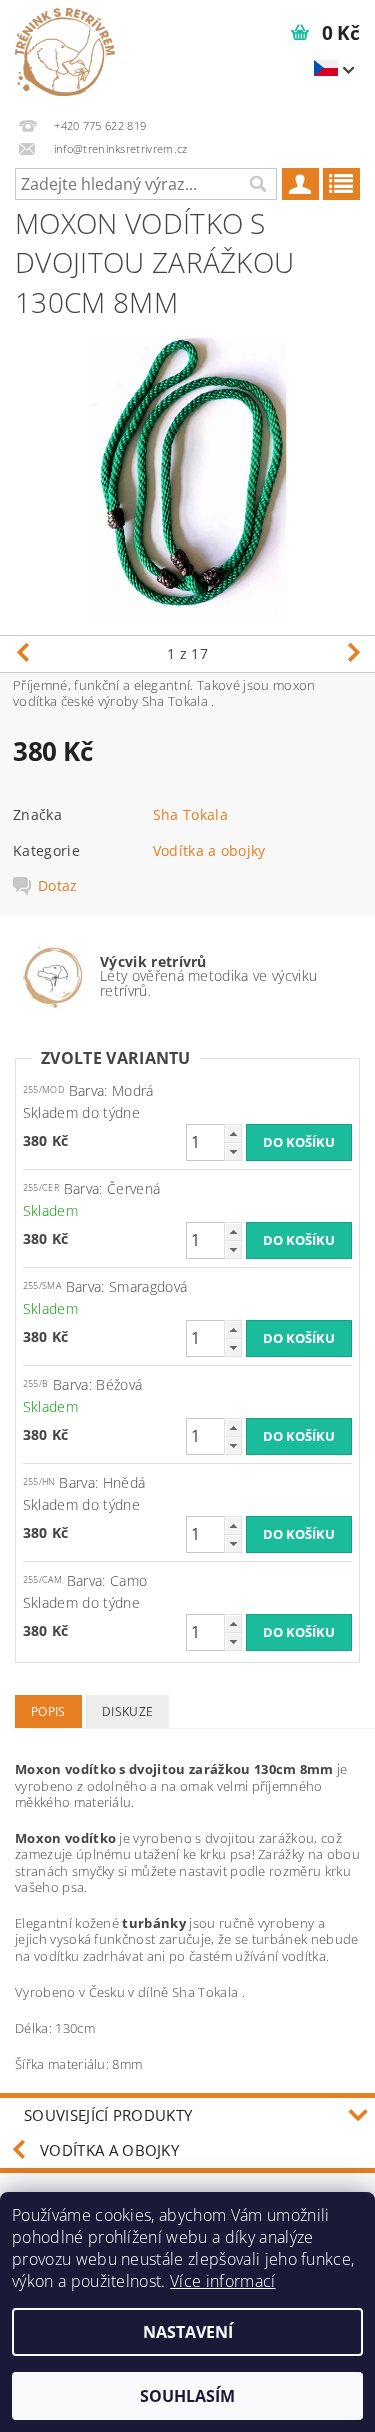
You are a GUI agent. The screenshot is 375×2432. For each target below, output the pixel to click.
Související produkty (108, 2115)
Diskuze (127, 1711)
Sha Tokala (190, 814)
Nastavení (188, 2332)
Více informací (222, 2281)
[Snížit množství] (233, 1151)
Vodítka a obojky (209, 850)
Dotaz (58, 886)
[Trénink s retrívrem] (65, 52)
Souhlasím (187, 2396)
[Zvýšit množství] (233, 1133)
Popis (48, 1711)
